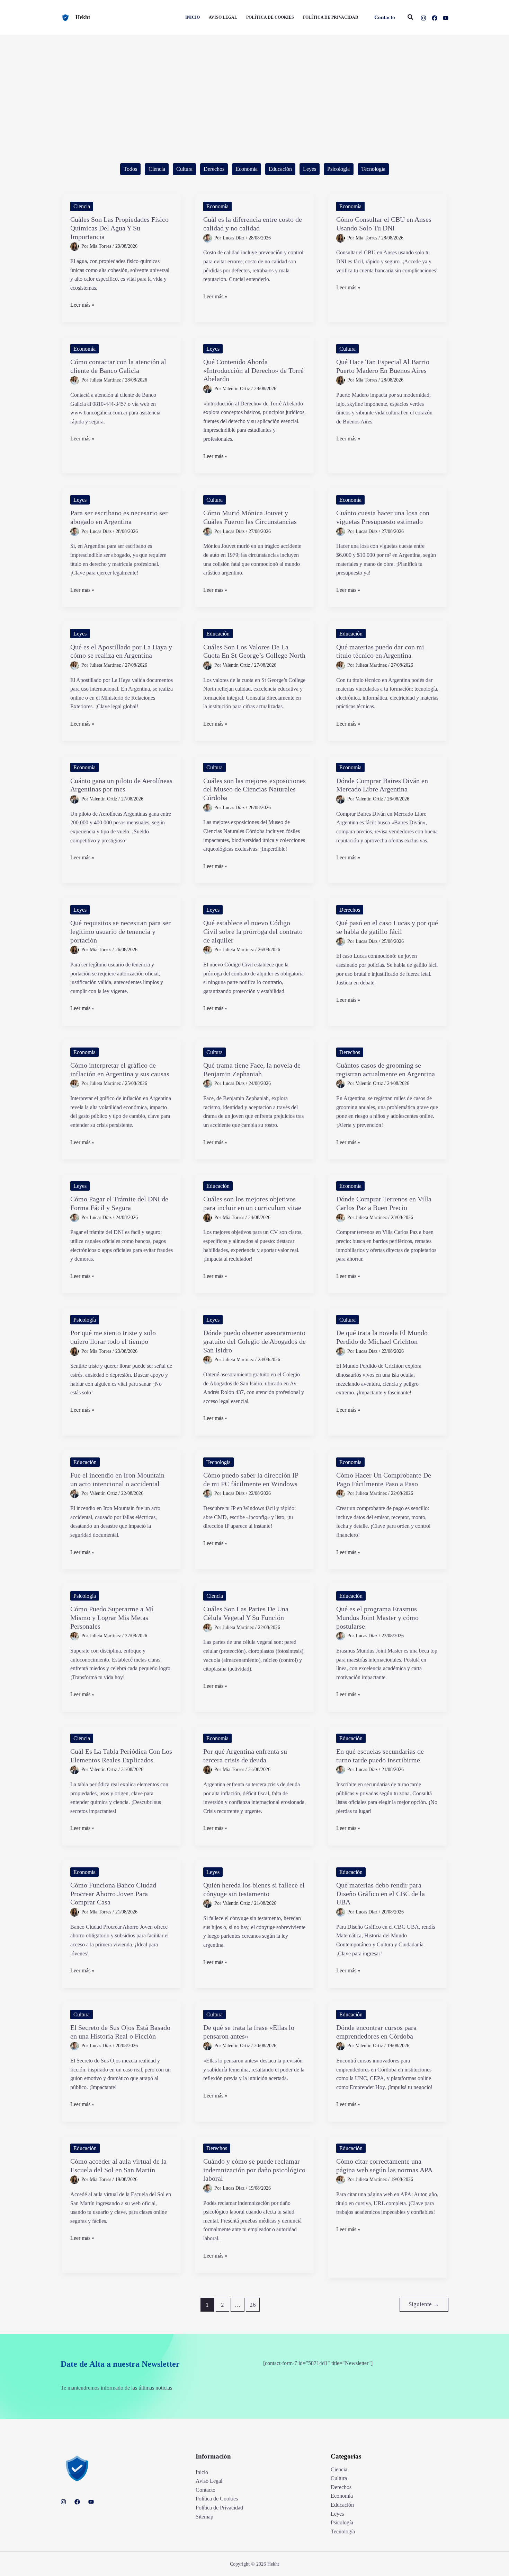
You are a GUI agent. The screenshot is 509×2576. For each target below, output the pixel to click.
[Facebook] (435, 18)
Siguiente (424, 2304)
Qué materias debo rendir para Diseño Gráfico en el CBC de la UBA (381, 1894)
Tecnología (373, 169)
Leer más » (82, 305)
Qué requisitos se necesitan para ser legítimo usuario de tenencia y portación (120, 931)
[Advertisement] (254, 87)
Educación (280, 169)
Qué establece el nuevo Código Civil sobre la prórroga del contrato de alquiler (253, 931)
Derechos (214, 169)
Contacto (206, 2490)
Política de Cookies (217, 2499)
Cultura (184, 169)
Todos (130, 169)
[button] (385, 17)
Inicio (202, 2472)
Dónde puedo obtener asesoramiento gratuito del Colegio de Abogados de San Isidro (254, 1341)
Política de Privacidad (219, 2508)
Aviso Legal (209, 2481)
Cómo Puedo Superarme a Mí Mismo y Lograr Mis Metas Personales (112, 1617)
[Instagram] (423, 18)
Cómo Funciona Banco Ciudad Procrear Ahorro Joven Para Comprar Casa (113, 1894)
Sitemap (204, 2517)
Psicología (338, 169)
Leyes (310, 169)
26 (253, 2305)
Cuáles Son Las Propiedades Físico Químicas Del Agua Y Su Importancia (119, 228)
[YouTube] (446, 18)
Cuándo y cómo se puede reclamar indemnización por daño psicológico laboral (254, 2170)
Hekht (83, 17)
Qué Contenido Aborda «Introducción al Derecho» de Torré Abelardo (253, 370)
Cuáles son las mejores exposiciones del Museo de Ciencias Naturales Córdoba (254, 789)
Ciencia (157, 169)
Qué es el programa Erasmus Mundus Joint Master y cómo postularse (377, 1617)
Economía (247, 169)
